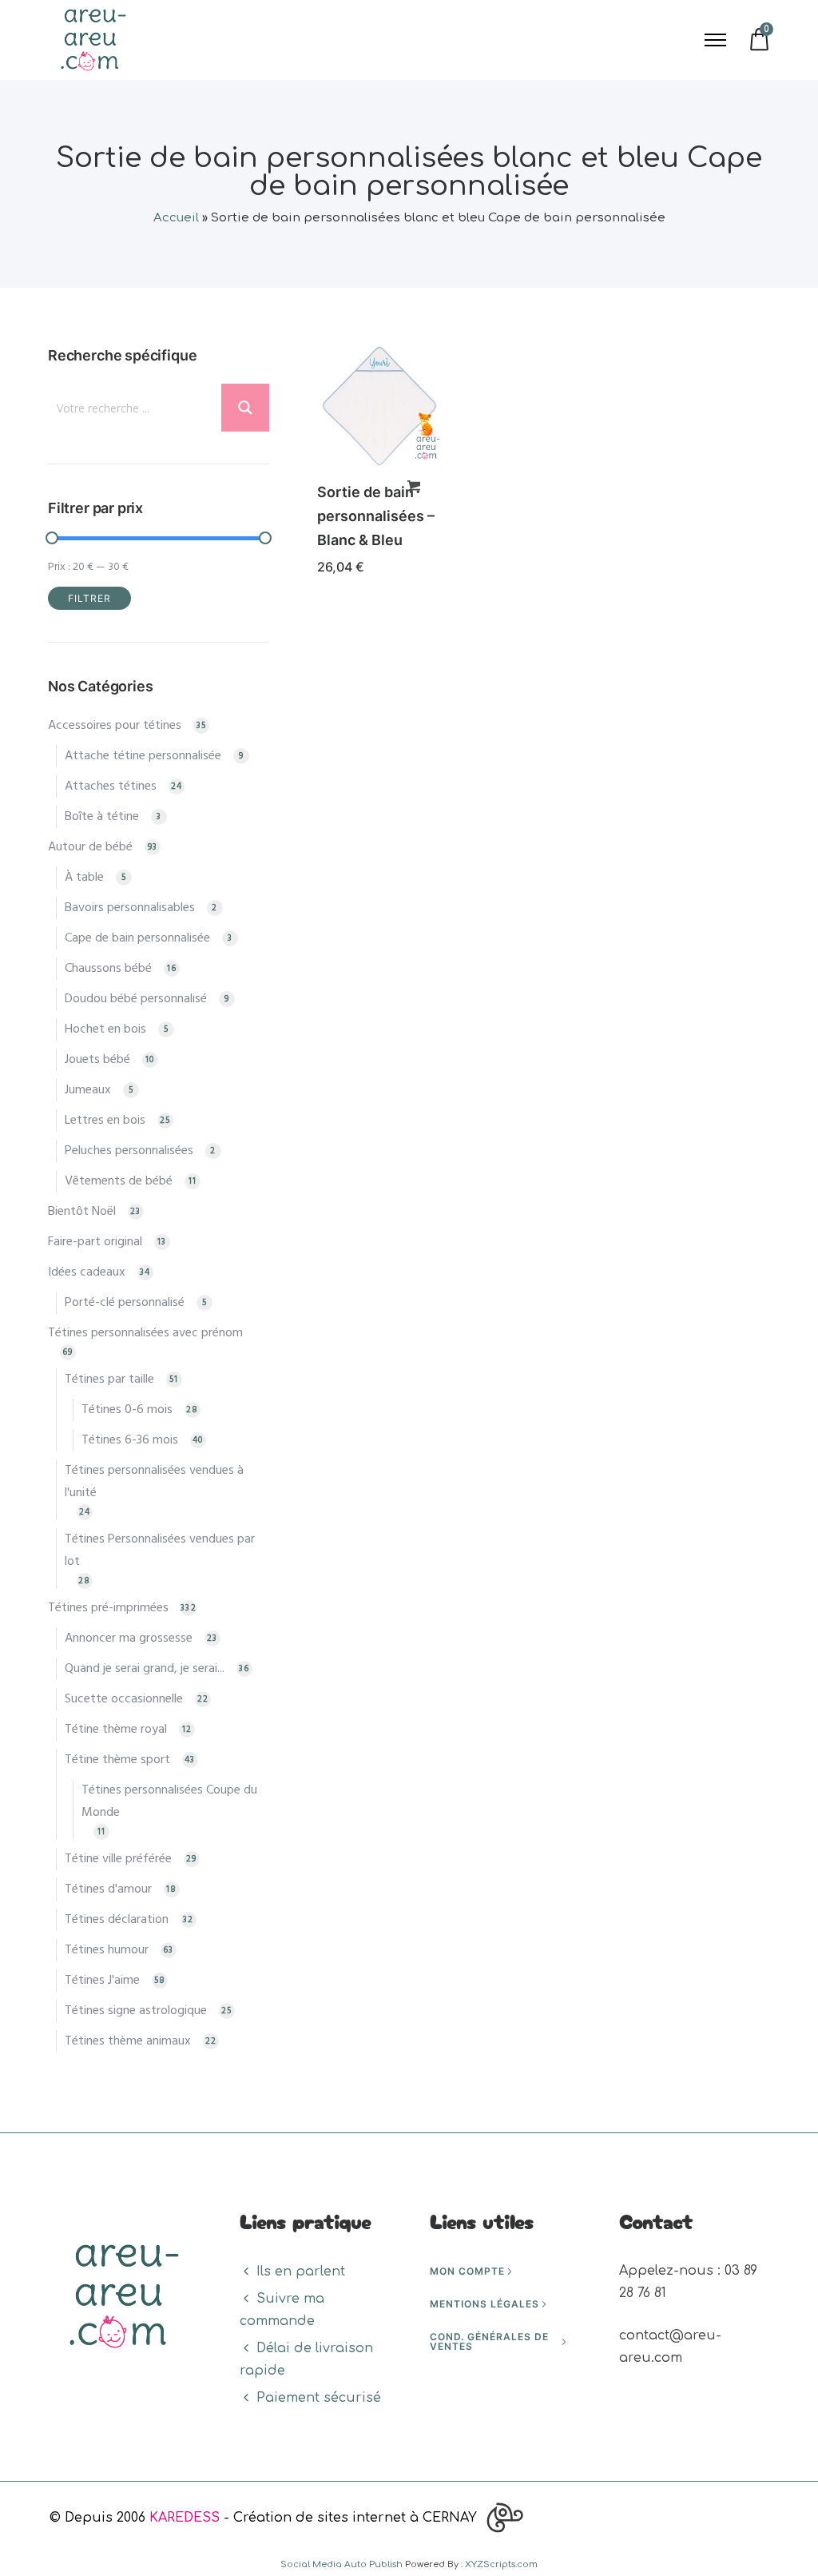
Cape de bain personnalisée (137, 938)
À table (84, 878)
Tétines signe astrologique (136, 2011)
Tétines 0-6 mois (127, 1410)
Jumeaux (88, 1090)
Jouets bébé (97, 1060)
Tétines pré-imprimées (108, 1608)
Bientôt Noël (82, 1212)
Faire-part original (95, 1242)
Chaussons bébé (108, 969)
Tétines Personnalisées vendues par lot (160, 1551)
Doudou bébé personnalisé (136, 999)
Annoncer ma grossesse (129, 1638)
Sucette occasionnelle (124, 1699)
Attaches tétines (111, 786)
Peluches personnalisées (129, 1151)
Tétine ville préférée (118, 1859)
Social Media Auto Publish (341, 2564)
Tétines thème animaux (128, 2041)
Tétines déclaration (117, 1920)
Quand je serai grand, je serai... (145, 1669)
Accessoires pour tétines (115, 726)
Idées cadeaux (87, 1272)
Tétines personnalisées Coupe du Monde (169, 1802)
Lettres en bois (105, 1121)
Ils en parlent (301, 2271)
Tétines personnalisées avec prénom (145, 1333)
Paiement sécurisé (319, 2398)
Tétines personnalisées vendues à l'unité (154, 1482)
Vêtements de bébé (119, 1181)
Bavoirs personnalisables (130, 908)
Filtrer (89, 598)
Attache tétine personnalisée (143, 756)
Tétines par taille (109, 1380)
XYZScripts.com (501, 2564)
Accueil (176, 218)
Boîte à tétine (102, 817)
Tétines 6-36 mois (130, 1440)
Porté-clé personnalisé (125, 1303)
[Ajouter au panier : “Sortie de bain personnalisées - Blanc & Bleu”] (414, 487)
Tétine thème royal (116, 1730)
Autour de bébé (90, 847)
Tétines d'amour (108, 1889)
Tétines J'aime (102, 1981)
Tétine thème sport (117, 1760)
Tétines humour (107, 1950)
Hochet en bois (105, 1029)
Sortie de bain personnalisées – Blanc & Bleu (376, 516)
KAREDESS (185, 2518)
